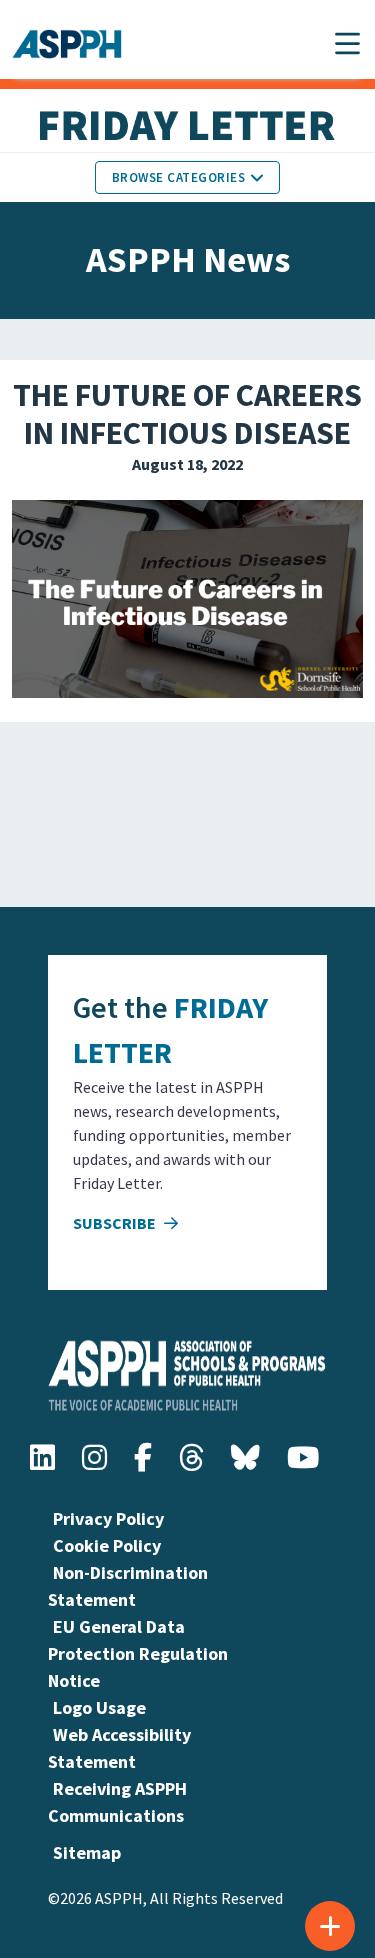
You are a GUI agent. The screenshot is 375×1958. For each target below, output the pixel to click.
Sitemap (87, 1852)
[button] (347, 43)
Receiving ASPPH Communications (117, 1802)
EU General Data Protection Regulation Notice (138, 1653)
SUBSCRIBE (116, 1223)
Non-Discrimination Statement (128, 1586)
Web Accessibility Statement (119, 1748)
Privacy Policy (108, 1518)
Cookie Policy (107, 1545)
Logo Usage (99, 1707)
